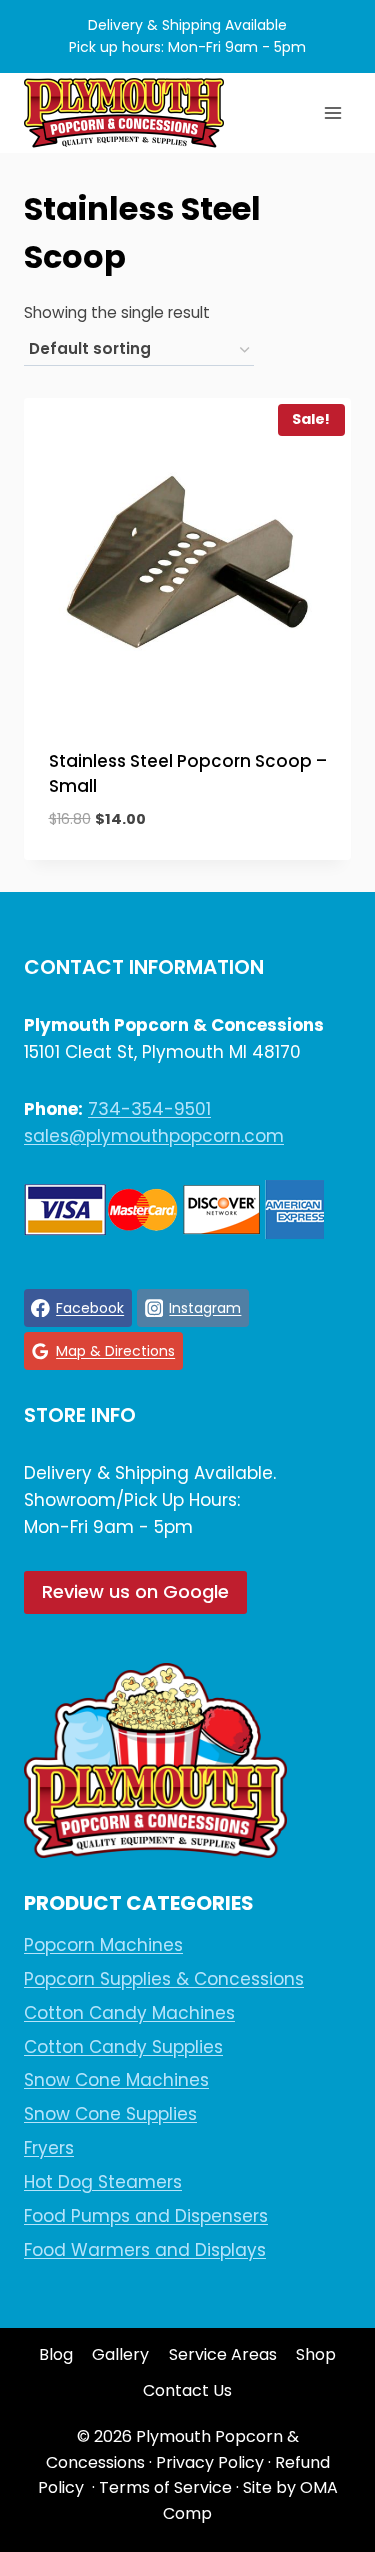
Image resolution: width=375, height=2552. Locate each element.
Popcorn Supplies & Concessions (164, 1979)
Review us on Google (135, 1591)
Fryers (49, 2148)
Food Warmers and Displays (145, 2250)
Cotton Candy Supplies (123, 2047)
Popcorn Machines (103, 1945)
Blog (56, 2354)
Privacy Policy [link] (210, 2462)
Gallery (120, 2354)
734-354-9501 (149, 1109)
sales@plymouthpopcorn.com (154, 1136)
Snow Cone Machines (116, 2080)
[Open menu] (332, 112)
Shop (316, 2354)
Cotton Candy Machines (129, 2013)
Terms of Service (165, 2487)
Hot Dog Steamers (103, 2182)
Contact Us (187, 2390)
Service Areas (223, 2354)
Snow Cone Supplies (110, 2114)
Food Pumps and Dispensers (146, 2216)
